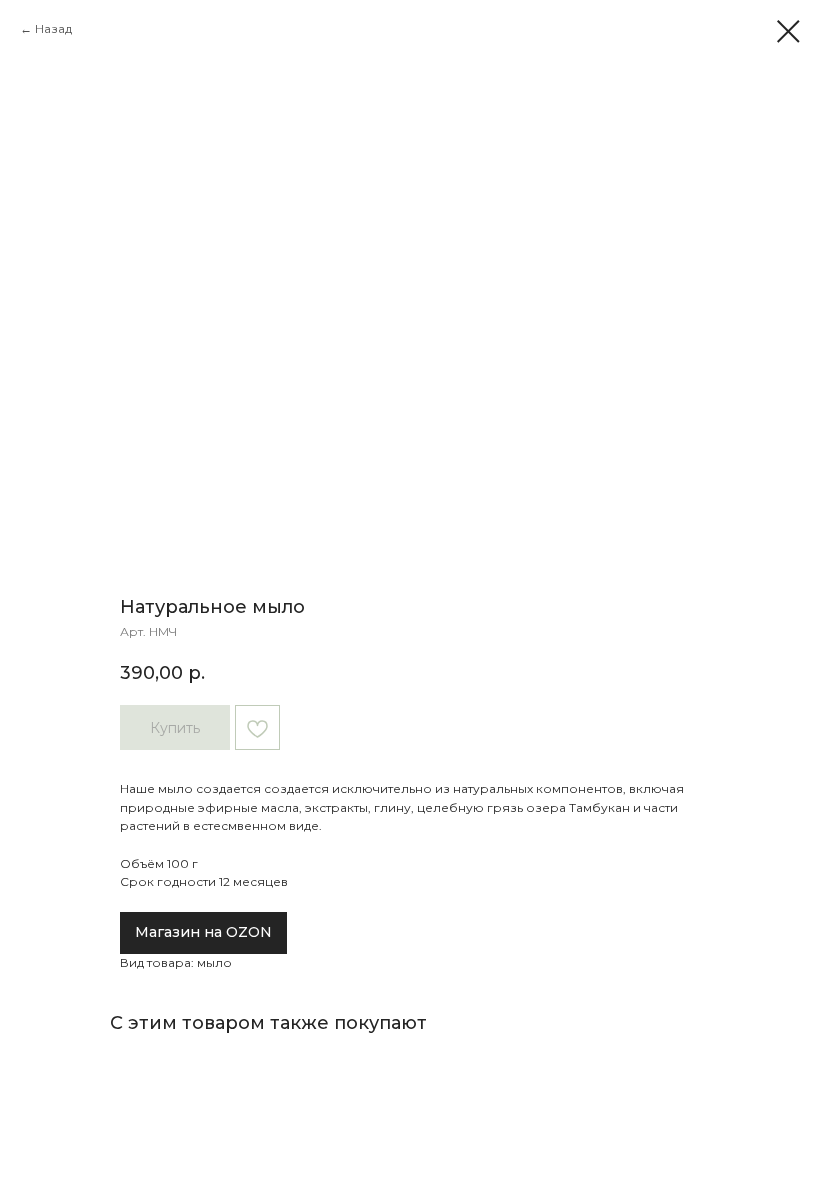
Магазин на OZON (203, 932)
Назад (53, 28)
